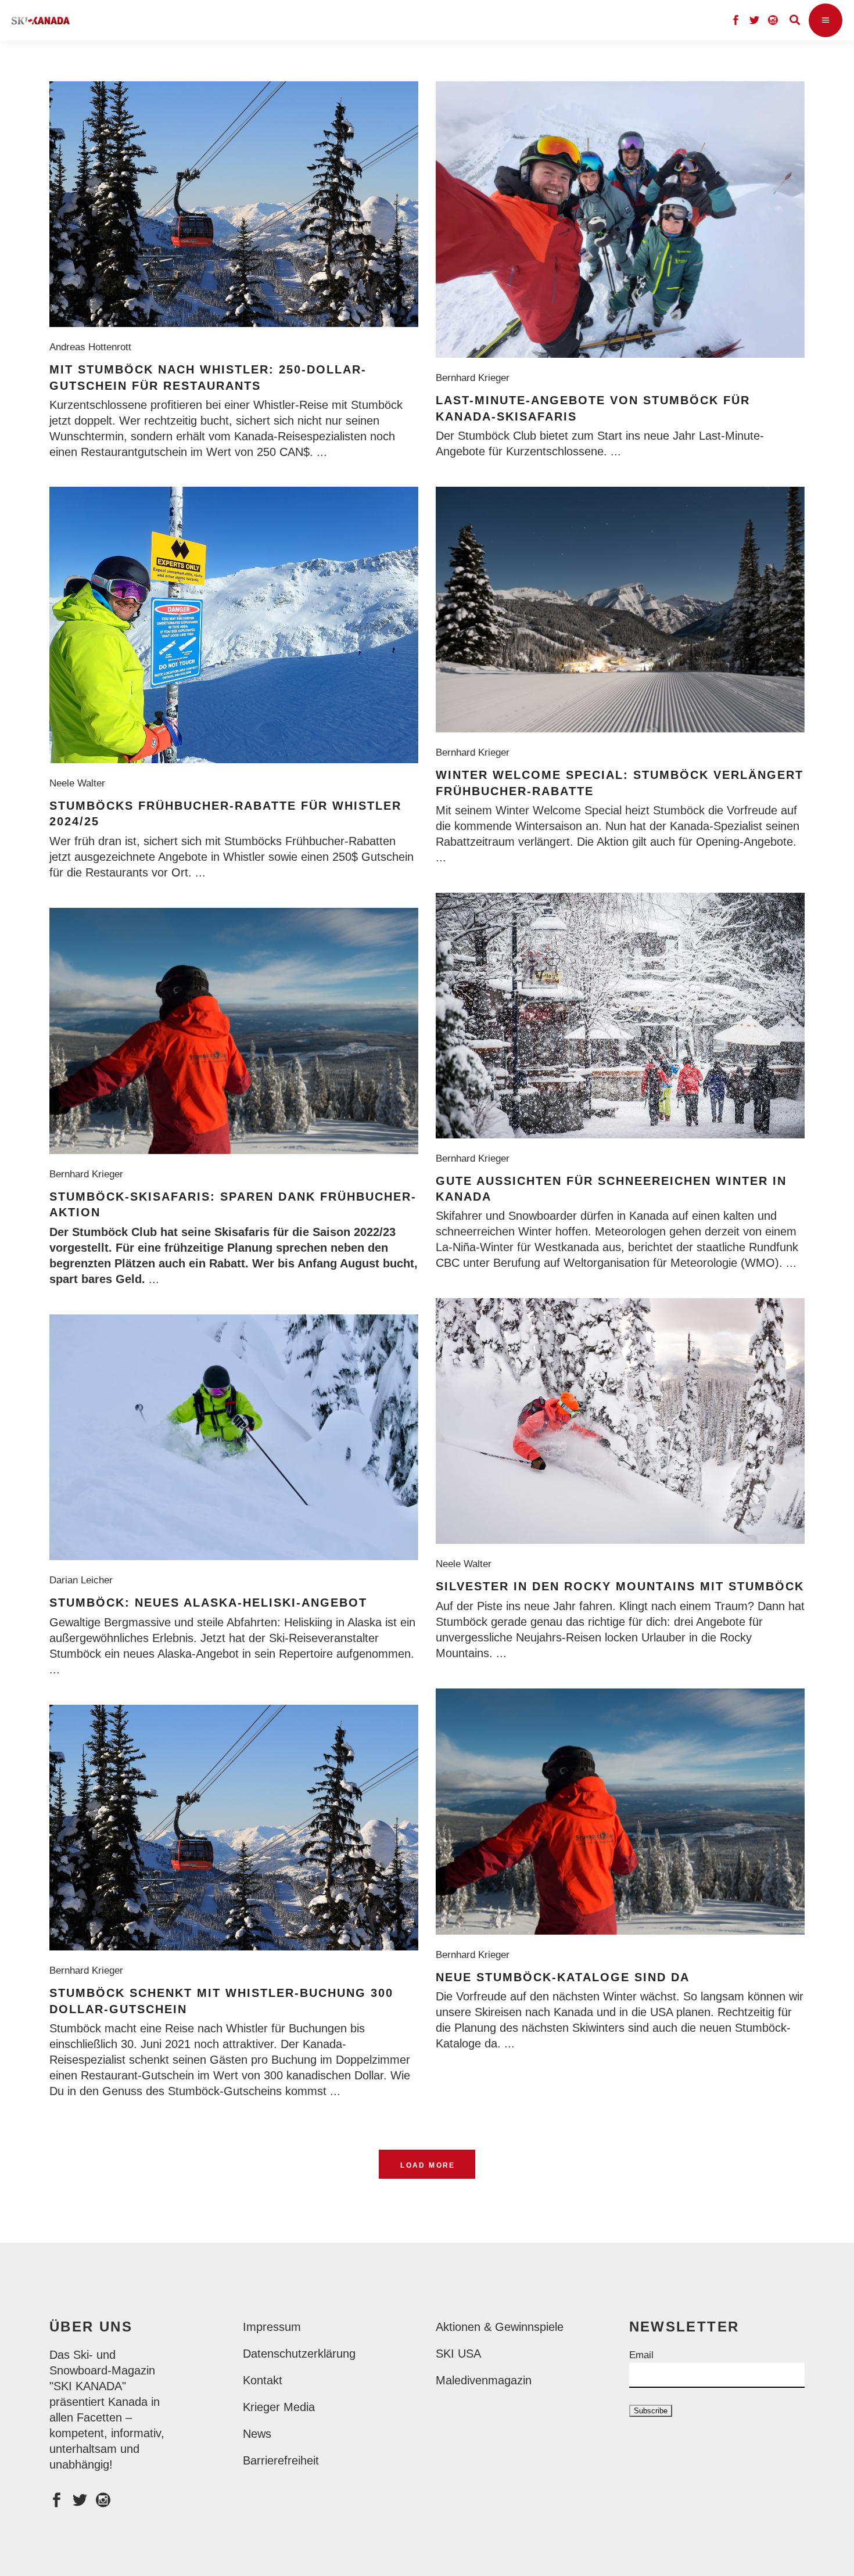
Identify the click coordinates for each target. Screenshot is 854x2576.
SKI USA (458, 2354)
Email (641, 2355)
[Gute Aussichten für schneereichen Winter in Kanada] (620, 1016)
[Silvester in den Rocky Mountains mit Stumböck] (620, 1421)
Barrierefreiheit (281, 2460)
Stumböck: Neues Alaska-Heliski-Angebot (208, 1603)
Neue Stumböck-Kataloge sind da (563, 1977)
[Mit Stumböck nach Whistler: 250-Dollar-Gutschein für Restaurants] (234, 204)
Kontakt (263, 2380)
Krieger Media (279, 2407)
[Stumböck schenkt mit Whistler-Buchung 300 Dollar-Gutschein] (234, 1828)
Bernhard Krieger (476, 378)
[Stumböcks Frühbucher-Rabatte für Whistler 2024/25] (234, 625)
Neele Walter (80, 783)
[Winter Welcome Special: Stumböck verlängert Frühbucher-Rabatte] (620, 610)
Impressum (272, 2327)
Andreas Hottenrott (93, 347)
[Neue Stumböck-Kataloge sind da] (620, 1812)
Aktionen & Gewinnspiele (500, 2327)
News (257, 2434)
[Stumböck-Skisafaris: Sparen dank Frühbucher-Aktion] (234, 1031)
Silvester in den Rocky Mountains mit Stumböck (620, 1586)
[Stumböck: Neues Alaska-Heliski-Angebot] (234, 1437)
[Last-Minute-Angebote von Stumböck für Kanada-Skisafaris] (620, 220)
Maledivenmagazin (484, 2380)
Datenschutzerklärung (299, 2354)
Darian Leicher (84, 1580)
